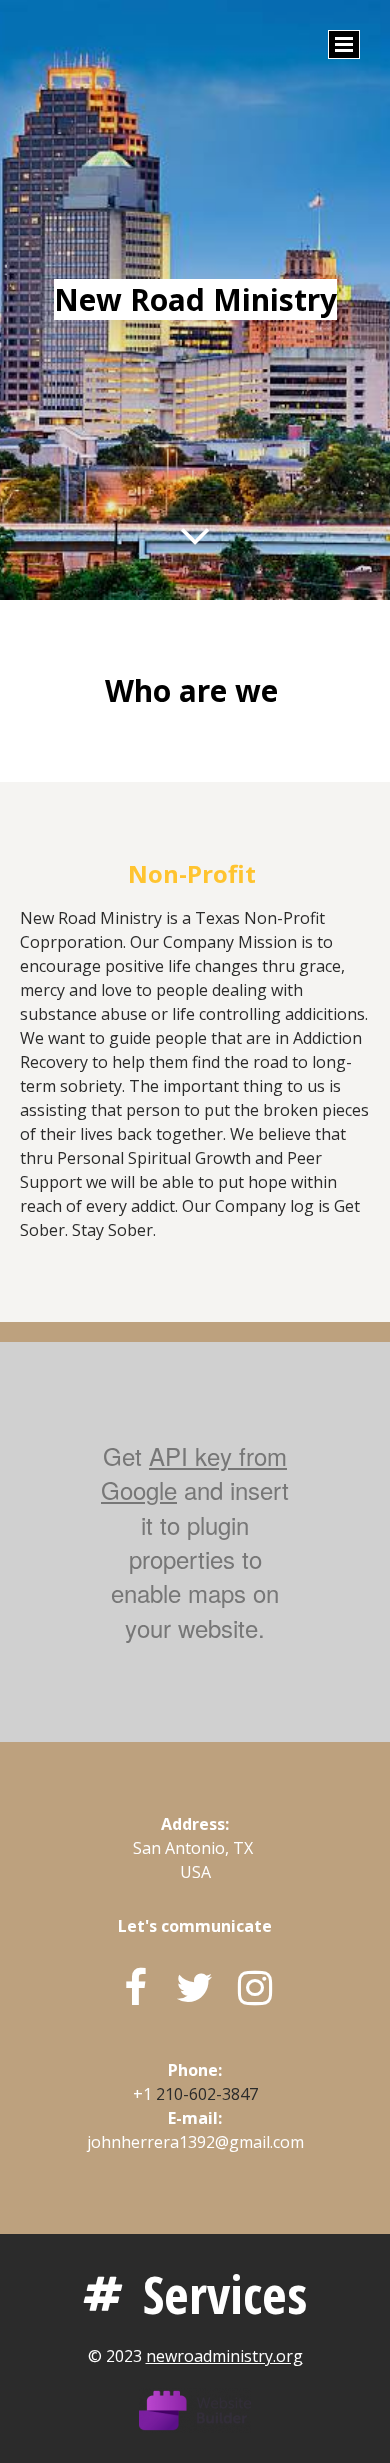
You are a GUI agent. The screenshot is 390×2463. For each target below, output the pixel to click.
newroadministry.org (224, 2356)
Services (225, 2293)
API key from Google (194, 1472)
